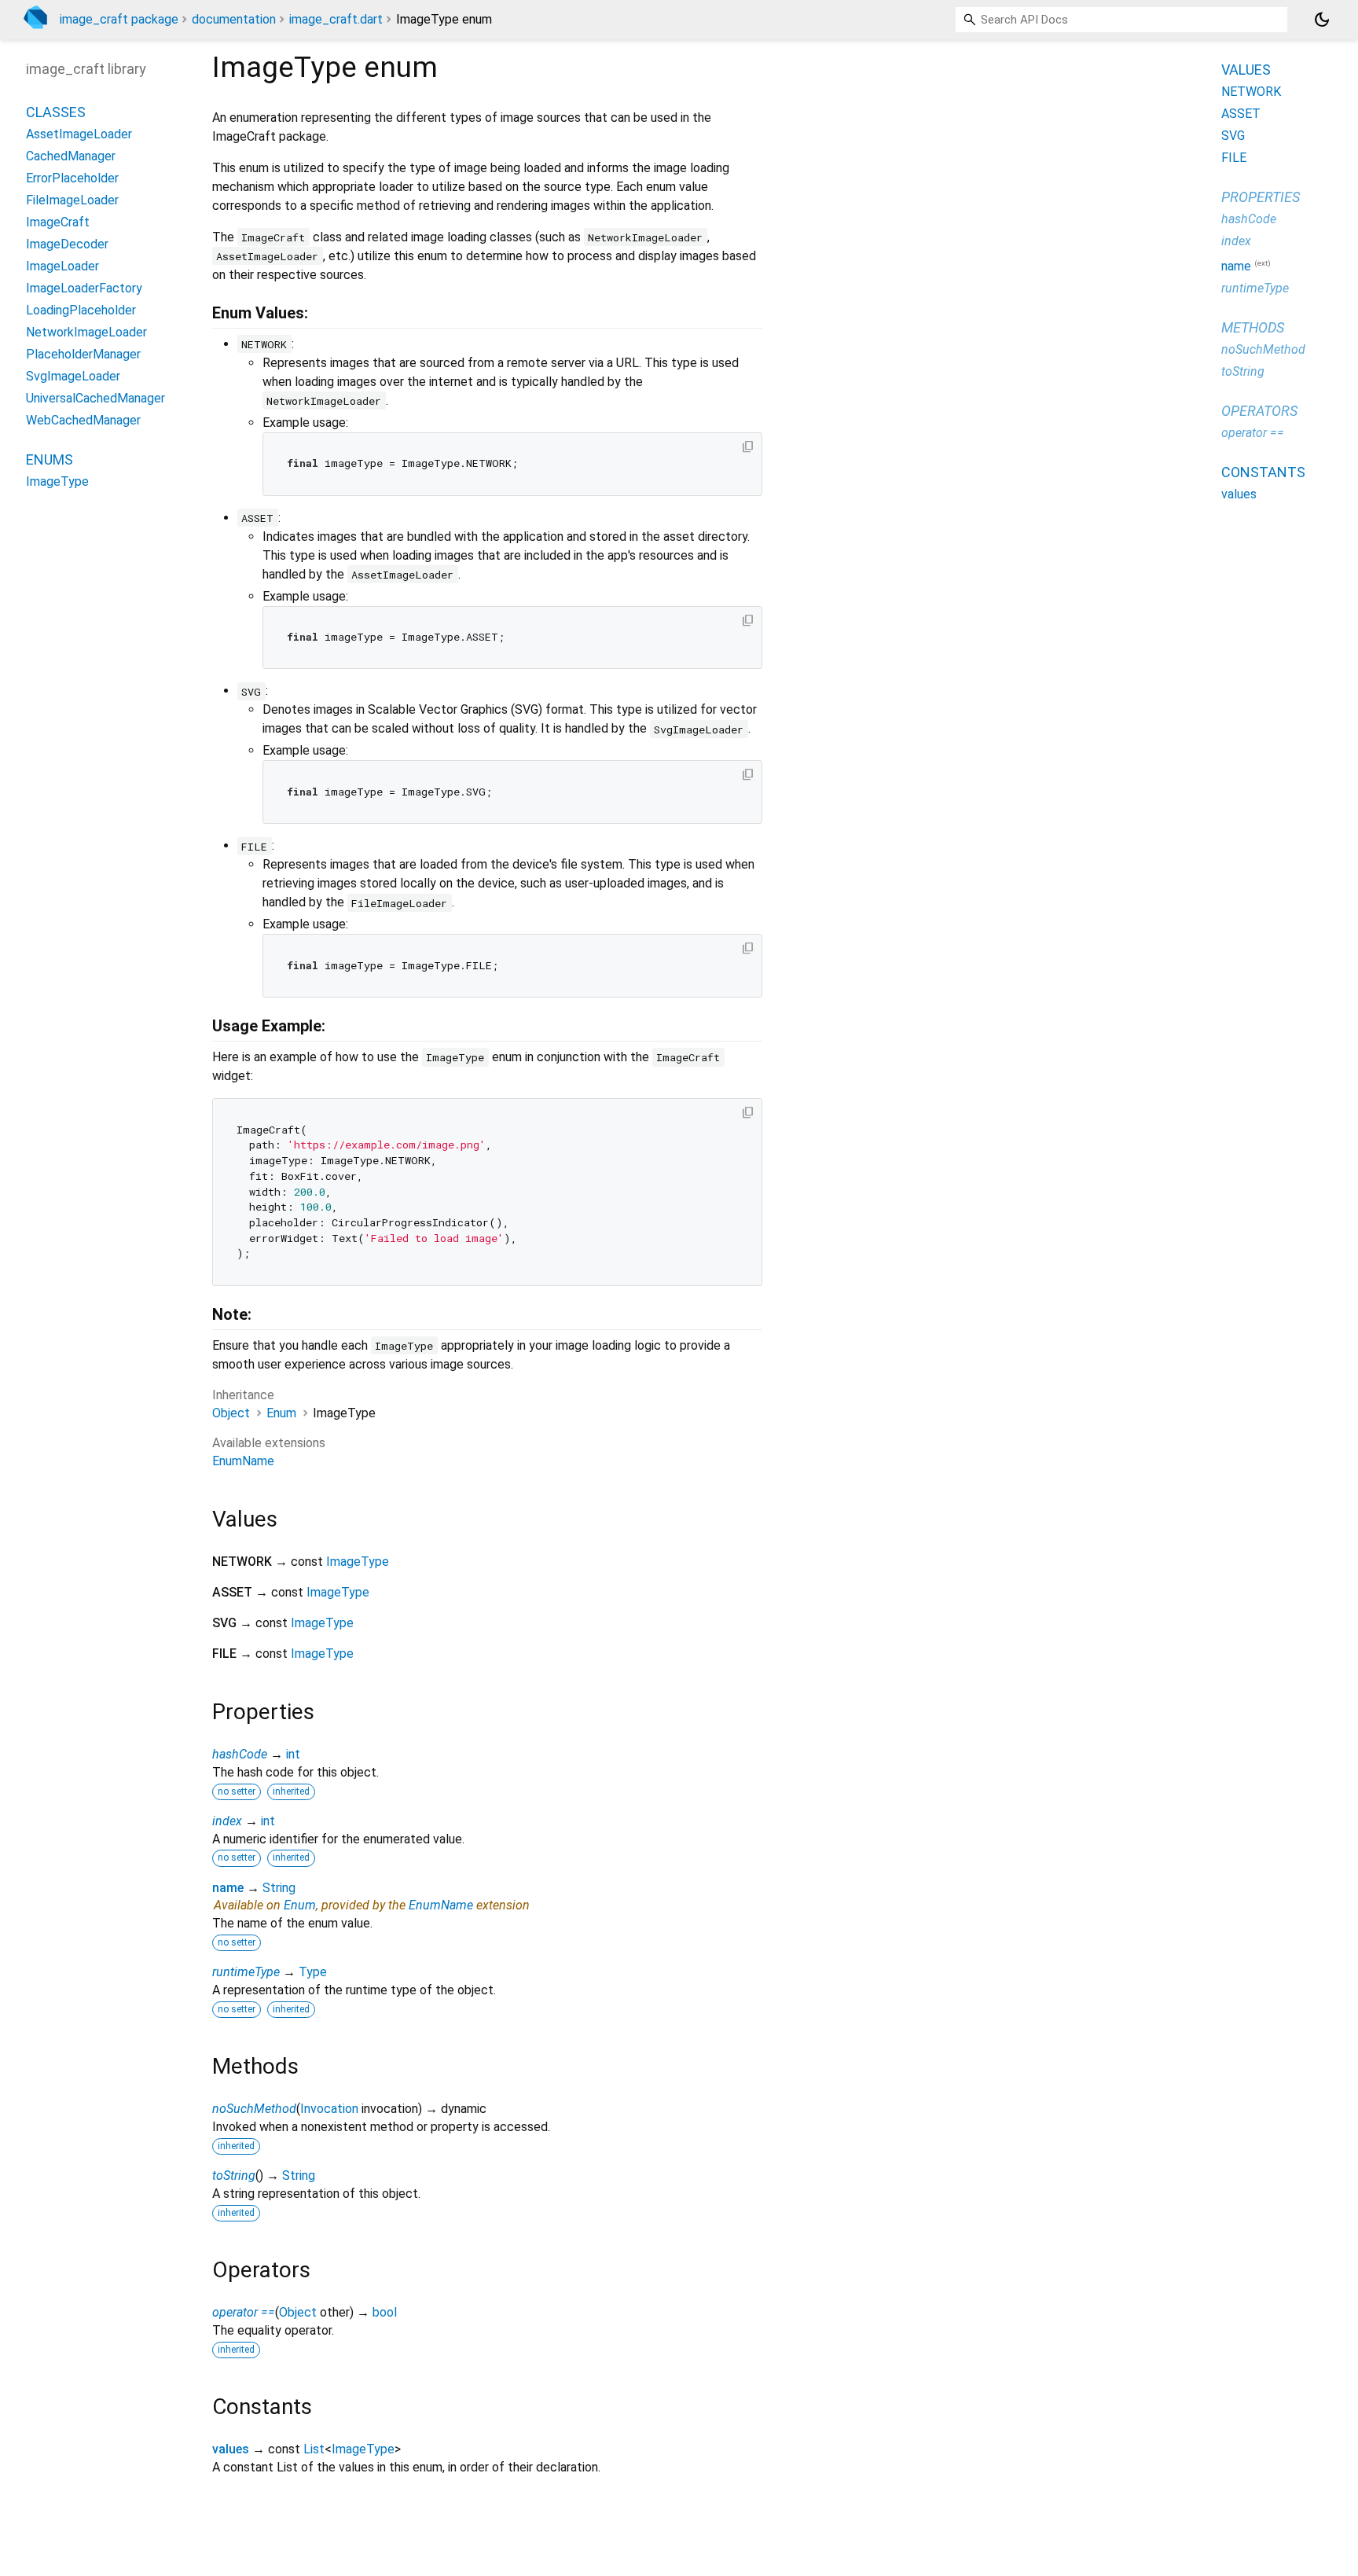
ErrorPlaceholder (72, 178)
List (314, 2449)
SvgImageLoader (73, 376)
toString (234, 2175)
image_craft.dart (336, 19)
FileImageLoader (72, 200)
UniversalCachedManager (95, 398)
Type (313, 1972)
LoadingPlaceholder (81, 310)
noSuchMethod (254, 2109)
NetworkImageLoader (86, 332)
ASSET (1241, 114)
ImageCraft (58, 222)
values (231, 2449)
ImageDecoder (67, 244)
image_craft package (119, 19)
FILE (1234, 158)
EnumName (243, 1461)
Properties (1261, 197)
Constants (1263, 472)
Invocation (329, 2109)
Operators (1259, 411)
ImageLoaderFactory (84, 288)
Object (231, 1413)
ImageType (358, 1562)
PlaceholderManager (83, 354)
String (279, 1888)
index (227, 1821)
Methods (1253, 327)
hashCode (240, 1754)
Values (1246, 70)
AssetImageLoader (79, 134)
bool (385, 2312)
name (228, 1888)
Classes (56, 112)
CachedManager (71, 156)
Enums (50, 459)
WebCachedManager (83, 420)
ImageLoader (62, 266)
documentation (234, 19)
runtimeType (246, 1972)
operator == (244, 2312)
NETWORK (1251, 92)
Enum (281, 1413)
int (293, 1754)
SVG (1233, 136)
